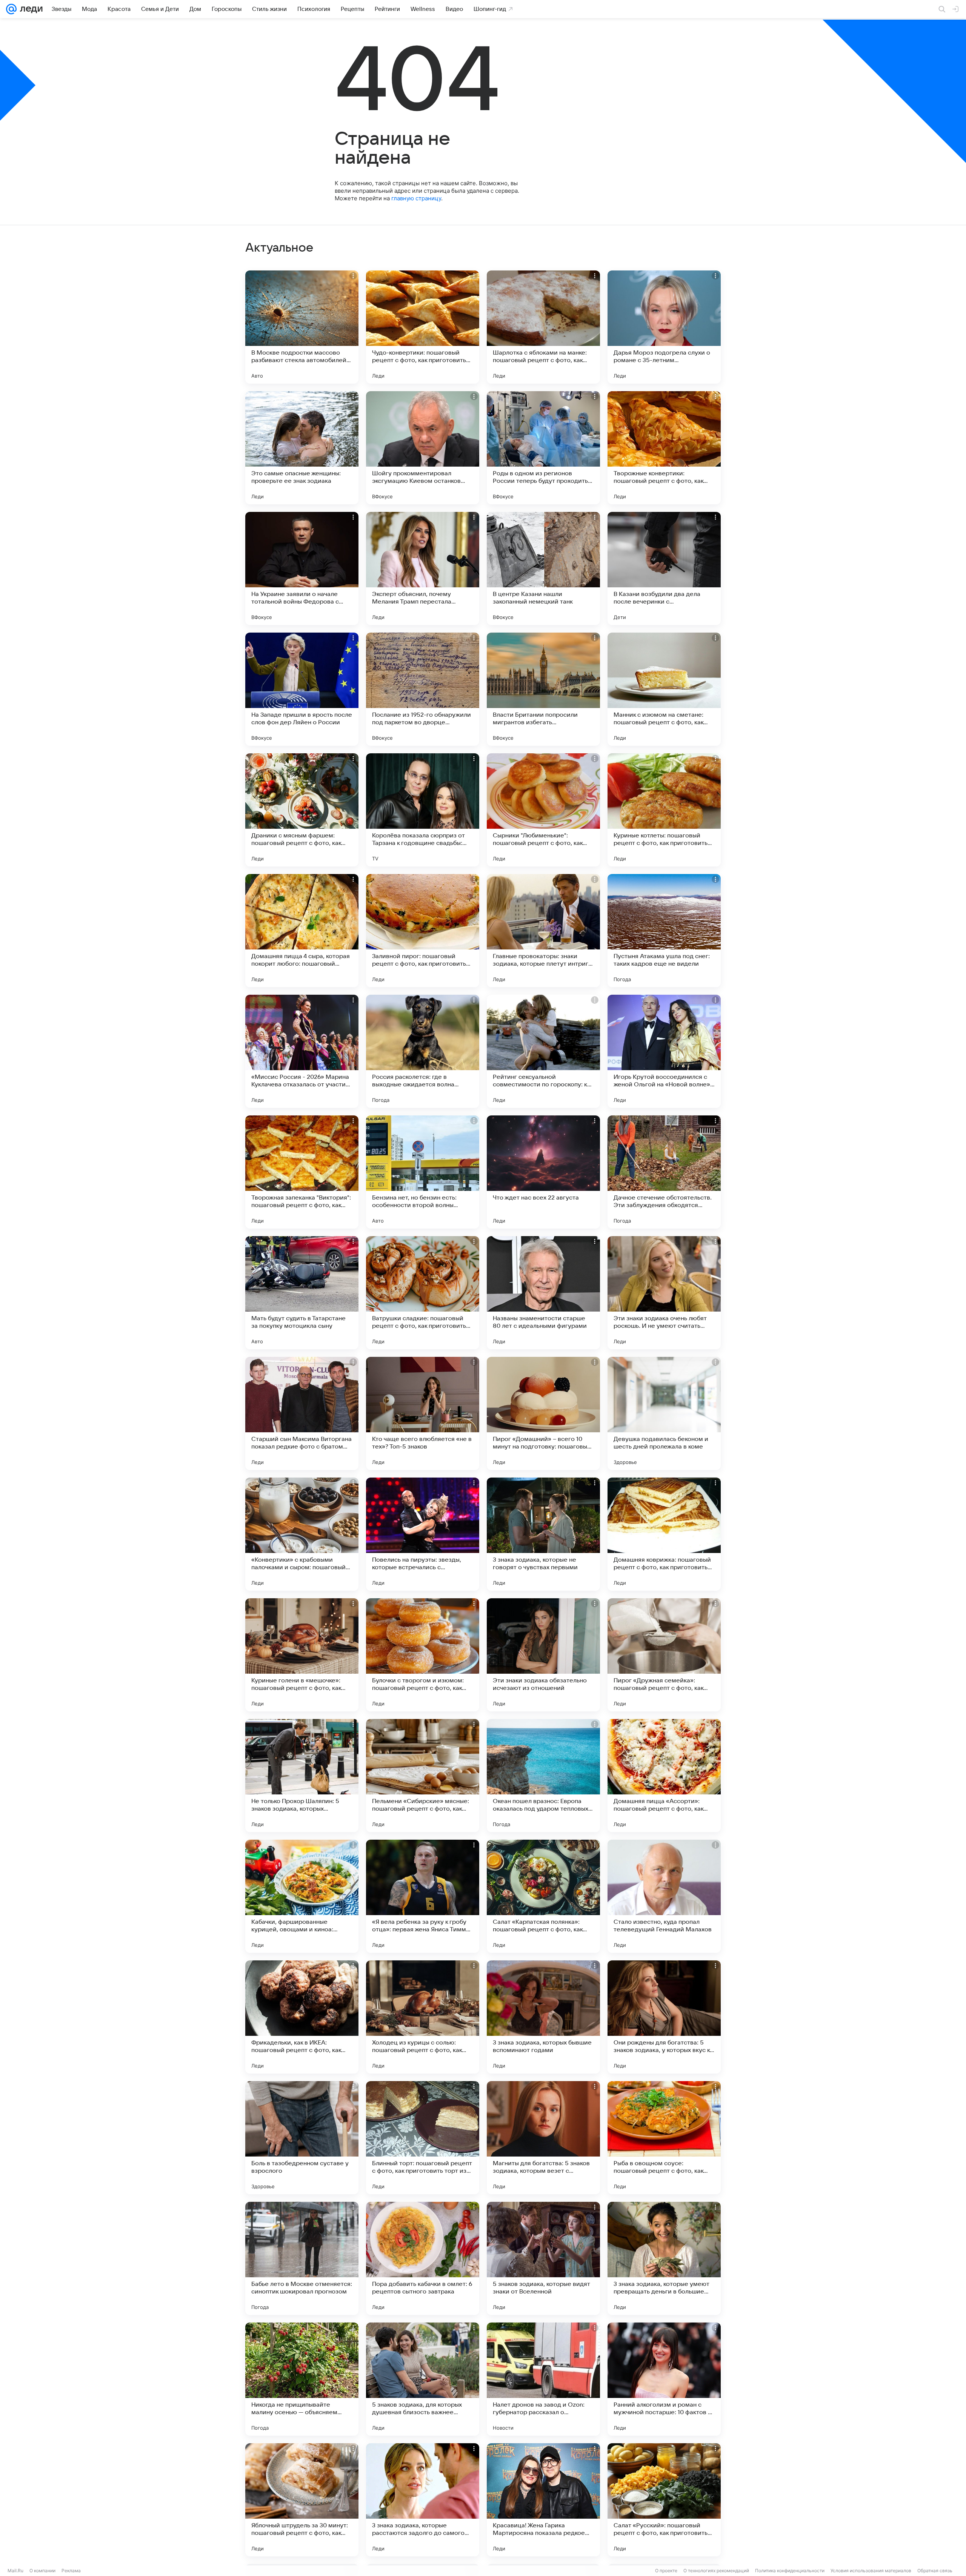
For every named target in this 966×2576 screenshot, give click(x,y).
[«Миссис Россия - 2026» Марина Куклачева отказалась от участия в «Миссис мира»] (302, 1051)
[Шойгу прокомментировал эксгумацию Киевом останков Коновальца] (423, 448)
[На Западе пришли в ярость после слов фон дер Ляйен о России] (302, 689)
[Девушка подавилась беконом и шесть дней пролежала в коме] (664, 1413)
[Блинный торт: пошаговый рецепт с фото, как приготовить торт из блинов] (423, 2138)
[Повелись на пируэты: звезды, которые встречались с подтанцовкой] (423, 1534)
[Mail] (11, 9)
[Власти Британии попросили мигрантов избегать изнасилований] (543, 689)
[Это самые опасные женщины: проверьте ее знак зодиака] (302, 448)
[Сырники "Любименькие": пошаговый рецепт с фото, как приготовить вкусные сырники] (543, 810)
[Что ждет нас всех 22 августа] (543, 1172)
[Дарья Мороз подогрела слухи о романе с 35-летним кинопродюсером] (664, 327)
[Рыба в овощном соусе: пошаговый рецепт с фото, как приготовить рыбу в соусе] (664, 2138)
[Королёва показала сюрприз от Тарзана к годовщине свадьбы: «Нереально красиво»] (423, 810)
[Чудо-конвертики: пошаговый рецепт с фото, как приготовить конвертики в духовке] (423, 327)
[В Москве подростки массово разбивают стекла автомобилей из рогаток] (302, 327)
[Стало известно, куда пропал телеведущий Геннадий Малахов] (664, 1896)
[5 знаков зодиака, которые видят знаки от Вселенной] (543, 2258)
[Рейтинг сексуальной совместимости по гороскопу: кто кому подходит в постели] (543, 1051)
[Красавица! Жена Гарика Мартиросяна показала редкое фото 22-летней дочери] (543, 2500)
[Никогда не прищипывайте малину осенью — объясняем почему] (302, 2379)
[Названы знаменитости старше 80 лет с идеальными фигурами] (543, 1293)
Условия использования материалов (871, 2571)
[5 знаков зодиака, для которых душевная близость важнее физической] (423, 2379)
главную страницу (416, 198)
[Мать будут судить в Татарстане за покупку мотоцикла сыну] (302, 1293)
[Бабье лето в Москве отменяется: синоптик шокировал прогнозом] (302, 2258)
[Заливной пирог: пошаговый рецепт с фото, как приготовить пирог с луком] (423, 931)
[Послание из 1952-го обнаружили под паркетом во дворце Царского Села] (423, 689)
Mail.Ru (15, 2571)
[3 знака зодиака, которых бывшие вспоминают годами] (543, 2017)
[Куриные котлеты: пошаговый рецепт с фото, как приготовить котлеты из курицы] (664, 810)
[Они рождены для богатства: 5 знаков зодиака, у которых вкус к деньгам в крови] (664, 2017)
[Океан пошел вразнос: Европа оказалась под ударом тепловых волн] (543, 1776)
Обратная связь (935, 2571)
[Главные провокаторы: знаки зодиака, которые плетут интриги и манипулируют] (543, 931)
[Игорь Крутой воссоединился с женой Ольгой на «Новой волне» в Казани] (664, 1051)
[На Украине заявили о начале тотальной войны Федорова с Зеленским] (302, 568)
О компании (42, 2571)
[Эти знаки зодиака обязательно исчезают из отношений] (543, 1655)
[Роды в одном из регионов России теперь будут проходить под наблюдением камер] (543, 448)
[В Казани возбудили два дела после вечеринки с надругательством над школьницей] (664, 568)
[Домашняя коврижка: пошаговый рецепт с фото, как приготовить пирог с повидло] (664, 1534)
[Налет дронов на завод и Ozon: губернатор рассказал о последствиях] (543, 2379)
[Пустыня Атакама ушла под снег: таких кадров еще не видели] (664, 931)
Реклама (71, 2571)
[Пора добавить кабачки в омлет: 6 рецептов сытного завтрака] (423, 2258)
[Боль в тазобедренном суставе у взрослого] (302, 2138)
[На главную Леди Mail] (30, 9)
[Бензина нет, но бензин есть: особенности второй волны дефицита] (423, 1172)
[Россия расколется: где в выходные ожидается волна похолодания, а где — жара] (423, 1051)
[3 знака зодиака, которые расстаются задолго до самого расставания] (423, 2500)
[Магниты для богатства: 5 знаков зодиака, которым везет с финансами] (543, 2138)
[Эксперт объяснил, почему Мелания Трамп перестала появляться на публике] (423, 568)
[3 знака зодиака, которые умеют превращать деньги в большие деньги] (664, 2258)
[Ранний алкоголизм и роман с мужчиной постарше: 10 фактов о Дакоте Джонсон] (664, 2379)
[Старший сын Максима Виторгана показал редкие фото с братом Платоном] (302, 1413)
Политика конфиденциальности (790, 2571)
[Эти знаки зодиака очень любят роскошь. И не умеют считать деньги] (664, 1293)
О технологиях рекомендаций (716, 2571)
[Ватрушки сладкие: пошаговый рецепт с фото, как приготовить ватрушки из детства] (423, 1293)
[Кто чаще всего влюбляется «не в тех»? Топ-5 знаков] (423, 1413)
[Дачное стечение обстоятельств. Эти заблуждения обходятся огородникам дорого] (664, 1172)
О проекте (666, 2571)
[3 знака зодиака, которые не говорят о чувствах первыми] (543, 1534)
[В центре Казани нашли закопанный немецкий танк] (543, 568)
